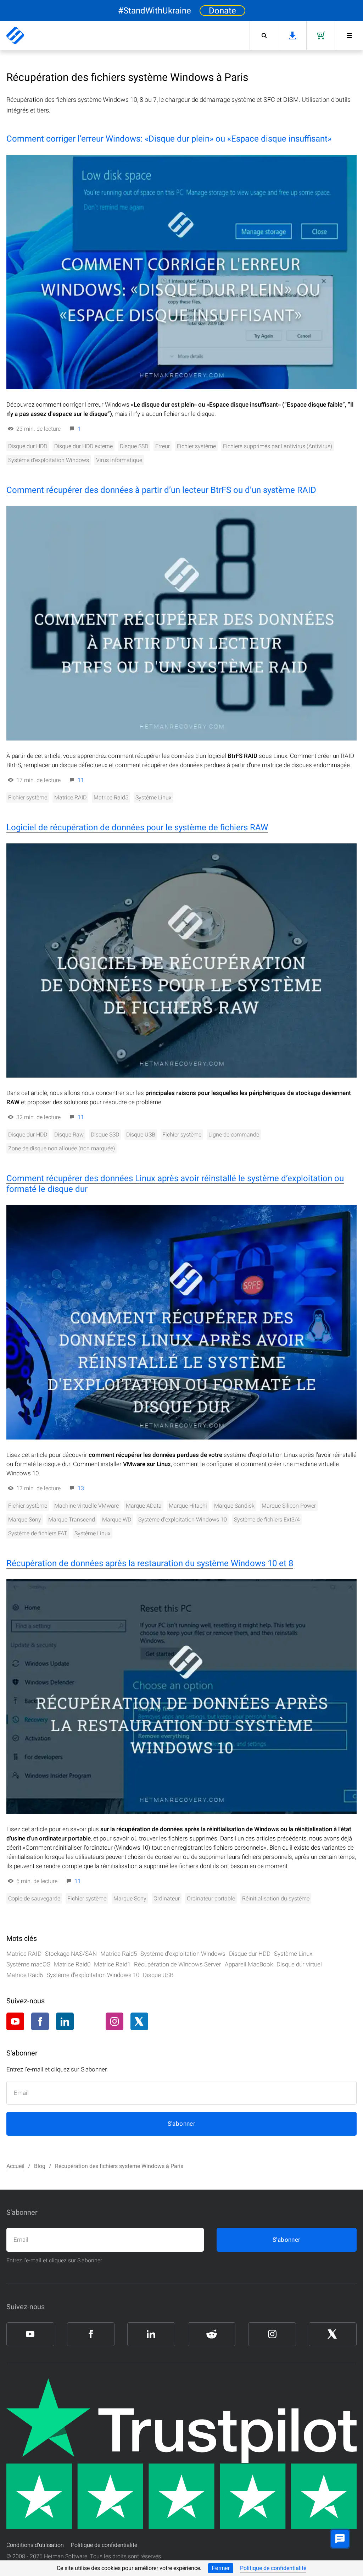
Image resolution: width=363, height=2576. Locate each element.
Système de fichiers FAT (38, 1533)
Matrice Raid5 (111, 797)
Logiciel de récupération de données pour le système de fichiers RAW (137, 827)
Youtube (15, 2021)
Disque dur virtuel (299, 1964)
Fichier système (196, 446)
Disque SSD (134, 446)
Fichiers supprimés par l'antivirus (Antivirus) (278, 446)
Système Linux (153, 797)
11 (81, 780)
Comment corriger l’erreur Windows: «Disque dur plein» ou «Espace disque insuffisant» (169, 139)
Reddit (90, 2022)
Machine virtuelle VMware (86, 1506)
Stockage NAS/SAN (71, 1954)
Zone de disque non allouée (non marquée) (62, 1148)
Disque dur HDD (28, 446)
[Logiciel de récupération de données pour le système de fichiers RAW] (181, 961)
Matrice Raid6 (25, 1975)
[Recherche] (264, 35)
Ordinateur (167, 1898)
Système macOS (28, 1964)
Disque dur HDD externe (83, 446)
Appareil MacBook (249, 1964)
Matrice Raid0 (72, 1964)
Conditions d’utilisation (35, 2545)
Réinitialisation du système (276, 1898)
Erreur (163, 446)
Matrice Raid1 (112, 1964)
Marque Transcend (72, 1520)
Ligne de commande (234, 1135)
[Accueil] (15, 35)
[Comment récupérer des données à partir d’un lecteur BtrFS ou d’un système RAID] (181, 623)
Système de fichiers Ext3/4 (267, 1520)
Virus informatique (119, 460)
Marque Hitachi (188, 1506)
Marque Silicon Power (289, 1506)
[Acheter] (320, 35)
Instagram (115, 2021)
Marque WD (117, 1520)
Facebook (40, 2021)
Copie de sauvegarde (34, 1898)
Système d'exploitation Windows (49, 460)
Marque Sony (25, 1520)
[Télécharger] (292, 35)
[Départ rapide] (349, 35)
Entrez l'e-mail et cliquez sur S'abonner (54, 2260)
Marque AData (144, 1506)
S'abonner (182, 2124)
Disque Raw (69, 1135)
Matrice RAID (70, 797)
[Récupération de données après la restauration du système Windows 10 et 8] (181, 1697)
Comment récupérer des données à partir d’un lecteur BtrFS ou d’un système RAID (161, 490)
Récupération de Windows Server (178, 1964)
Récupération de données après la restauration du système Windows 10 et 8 (150, 1563)
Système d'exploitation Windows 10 (183, 1520)
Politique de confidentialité (273, 2568)
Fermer (221, 2568)
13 (81, 1488)
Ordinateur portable (211, 1898)
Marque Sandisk (234, 1506)
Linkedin (65, 2021)
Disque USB (141, 1135)
